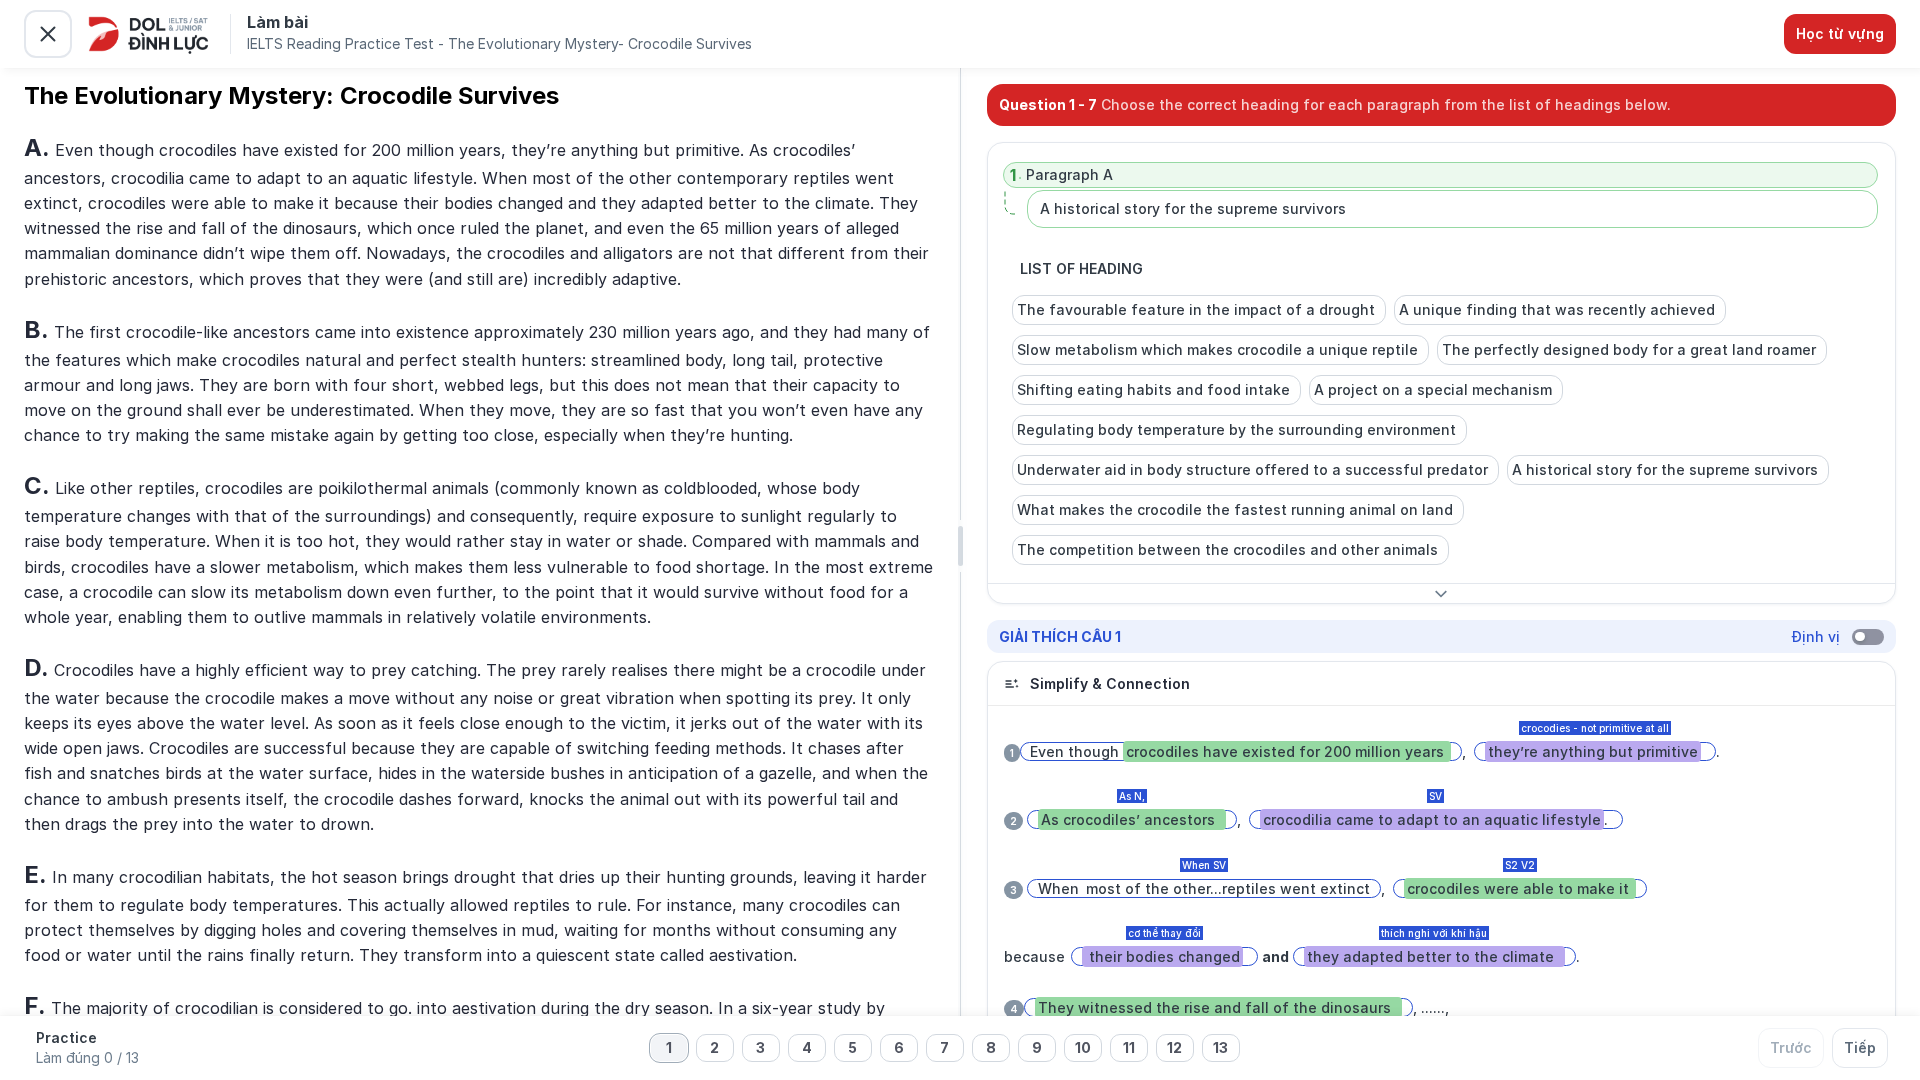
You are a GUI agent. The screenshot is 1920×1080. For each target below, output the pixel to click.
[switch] (1868, 637)
